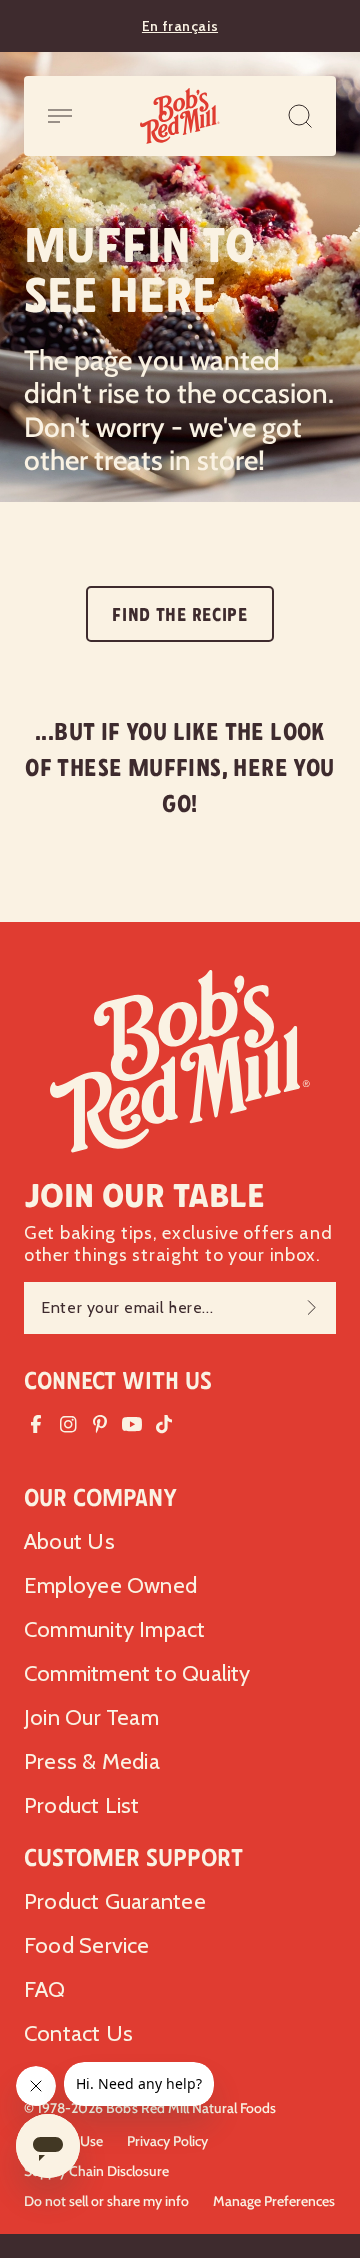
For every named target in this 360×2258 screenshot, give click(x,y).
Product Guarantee (115, 1901)
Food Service (87, 1945)
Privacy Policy (167, 2141)
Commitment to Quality (137, 1673)
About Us (69, 1541)
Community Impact (115, 1629)
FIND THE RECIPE (180, 615)
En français (180, 26)
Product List (82, 1805)
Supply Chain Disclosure (96, 2171)
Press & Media (92, 1761)
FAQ (45, 1989)
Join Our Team (91, 1717)
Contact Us (78, 2033)
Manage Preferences (274, 2201)
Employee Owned (110, 1585)
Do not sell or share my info (106, 2201)
